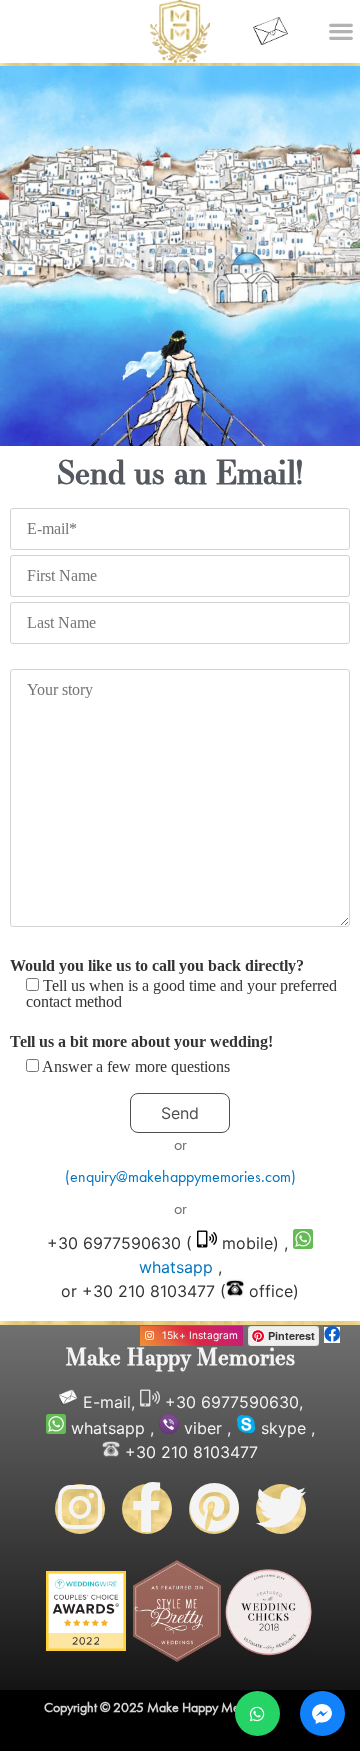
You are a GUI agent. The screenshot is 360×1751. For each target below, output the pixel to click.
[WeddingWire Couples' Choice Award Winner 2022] (86, 1645)
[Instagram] (80, 1509)
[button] (340, 30)
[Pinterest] (214, 1509)
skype (283, 1428)
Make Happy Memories (180, 1356)
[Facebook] (147, 1509)
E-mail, (109, 1402)
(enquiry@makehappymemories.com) (180, 1176)
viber (203, 1428)
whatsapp (108, 1428)
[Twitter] (281, 1509)
